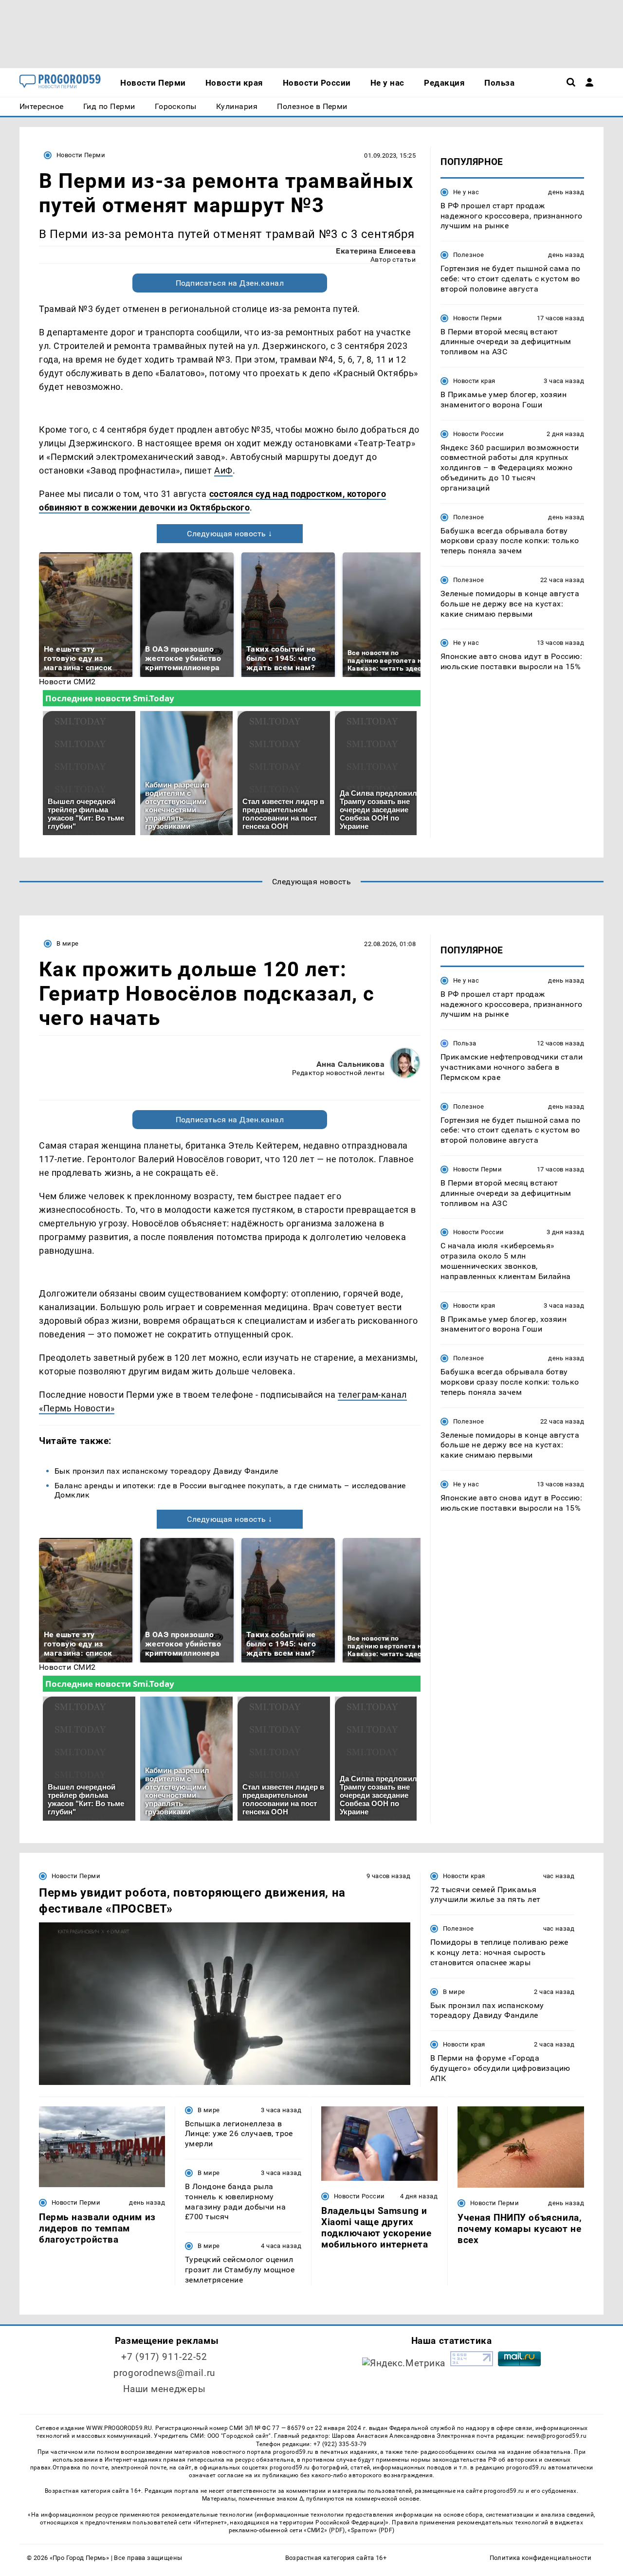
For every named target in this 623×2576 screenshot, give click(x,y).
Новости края (474, 381)
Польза (465, 1043)
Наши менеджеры (165, 2389)
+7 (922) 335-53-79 (340, 2444)
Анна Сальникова (350, 1064)
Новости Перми (81, 155)
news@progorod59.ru (557, 2436)
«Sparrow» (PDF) (371, 2530)
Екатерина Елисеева (376, 251)
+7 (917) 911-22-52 (164, 2357)
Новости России (478, 434)
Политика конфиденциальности (541, 2558)
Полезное (468, 255)
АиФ (223, 470)
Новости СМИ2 (67, 682)
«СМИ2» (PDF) (324, 2530)
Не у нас (466, 192)
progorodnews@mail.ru (164, 2373)
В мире (67, 943)
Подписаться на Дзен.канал (230, 283)
